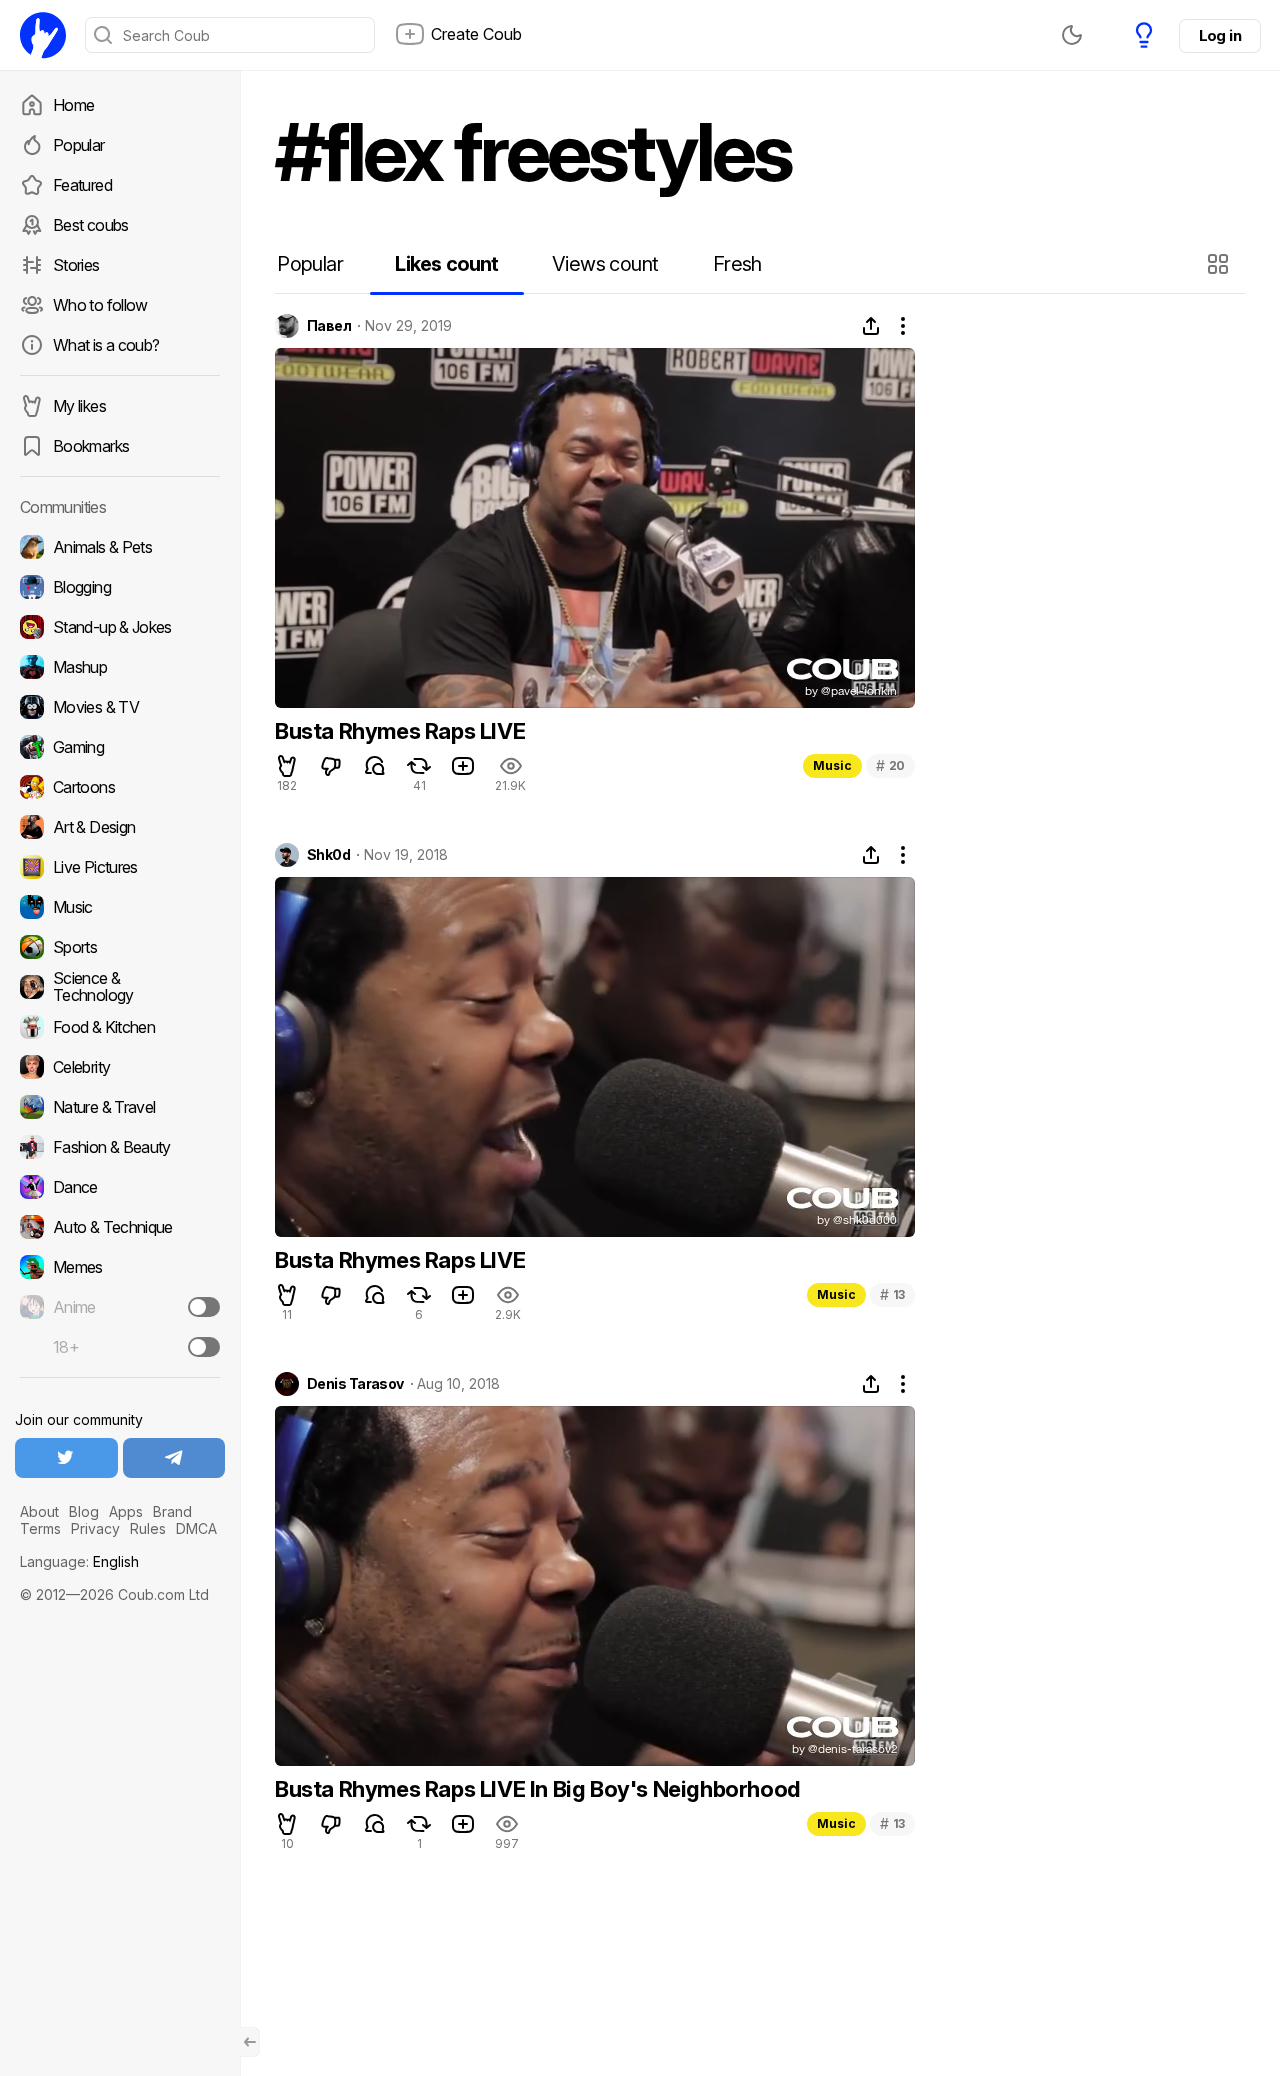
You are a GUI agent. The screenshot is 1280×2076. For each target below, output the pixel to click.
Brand (172, 1511)
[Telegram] (174, 1458)
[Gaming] (120, 747)
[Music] (120, 907)
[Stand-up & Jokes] (120, 627)
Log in (1220, 35)
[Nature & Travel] (120, 1107)
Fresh (737, 264)
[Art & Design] (120, 827)
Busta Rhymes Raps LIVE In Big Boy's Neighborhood (537, 1789)
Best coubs (91, 225)
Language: (79, 1561)
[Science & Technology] (120, 987)
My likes (79, 406)
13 (892, 1294)
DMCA (196, 1528)
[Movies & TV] (120, 707)
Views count (605, 264)
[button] (1220, 264)
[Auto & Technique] (120, 1227)
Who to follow (100, 305)
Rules (148, 1528)
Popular (79, 145)
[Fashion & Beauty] (120, 1147)
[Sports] (120, 947)
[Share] (871, 326)
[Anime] (120, 1307)
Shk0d (328, 855)
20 (890, 765)
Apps (126, 1511)
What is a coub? (106, 345)
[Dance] (120, 1187)
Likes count (446, 264)
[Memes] (120, 1267)
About (39, 1511)
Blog (84, 1511)
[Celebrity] (120, 1067)
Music (832, 765)
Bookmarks (91, 446)
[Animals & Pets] (120, 547)
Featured (82, 185)
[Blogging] (120, 587)
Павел (329, 326)
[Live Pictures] (120, 867)
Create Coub (476, 34)
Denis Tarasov (355, 1384)
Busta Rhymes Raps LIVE (400, 731)
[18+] (204, 1347)
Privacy (95, 1528)
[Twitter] (66, 1458)
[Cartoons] (120, 787)
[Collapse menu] (250, 2042)
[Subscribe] (204, 1307)
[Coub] (43, 35)
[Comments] (375, 766)
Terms (40, 1528)
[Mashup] (120, 667)
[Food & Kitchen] (120, 1027)
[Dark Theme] (1072, 35)
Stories (76, 265)
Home (73, 105)
